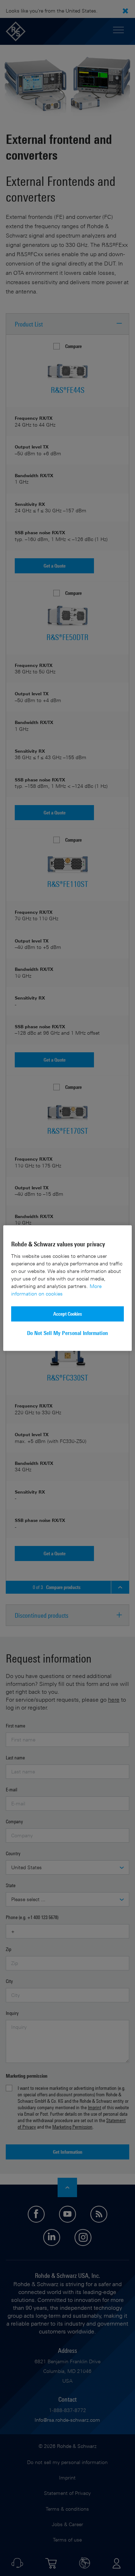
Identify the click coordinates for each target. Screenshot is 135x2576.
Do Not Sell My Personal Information (67, 1333)
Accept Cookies (68, 1314)
